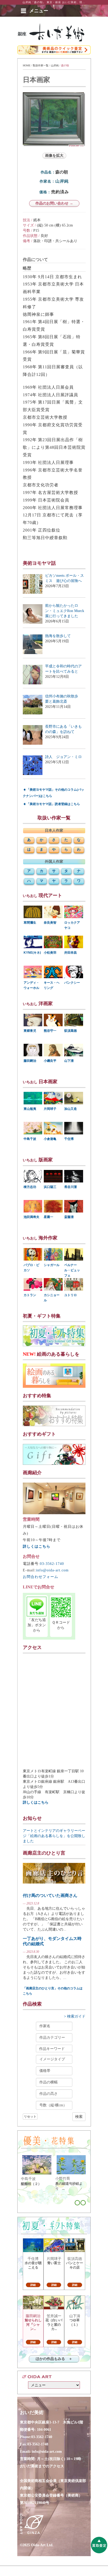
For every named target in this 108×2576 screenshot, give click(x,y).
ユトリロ (71, 1295)
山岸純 (55, 65)
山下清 (69, 1061)
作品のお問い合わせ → (54, 203)
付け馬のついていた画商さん (50, 1895)
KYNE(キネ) (32, 953)
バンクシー (72, 983)
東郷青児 (30, 1031)
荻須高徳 (71, 1031)
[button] (39, 11)
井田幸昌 (71, 953)
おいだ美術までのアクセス (42, 2466)
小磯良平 (50, 1061)
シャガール (52, 1265)
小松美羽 (50, 953)
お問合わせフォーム (40, 1577)
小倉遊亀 (50, 1139)
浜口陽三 (50, 1187)
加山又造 (71, 1109)
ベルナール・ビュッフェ (72, 1270)
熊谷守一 (50, 1031)
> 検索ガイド (75, 2016)
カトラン (30, 1295)
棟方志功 (30, 1187)
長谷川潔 (71, 1187)
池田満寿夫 (31, 1217)
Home (27, 65)
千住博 (69, 1139)
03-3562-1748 (38, 2444)
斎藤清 (69, 1217)
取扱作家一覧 (41, 65)
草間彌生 (30, 923)
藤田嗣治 (30, 1061)
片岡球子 (50, 1109)
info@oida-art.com (52, 1570)
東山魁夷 (30, 1109)
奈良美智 (50, 923)
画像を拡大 (54, 156)
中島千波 (30, 1139)
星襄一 (48, 1217)
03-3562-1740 (52, 1564)
